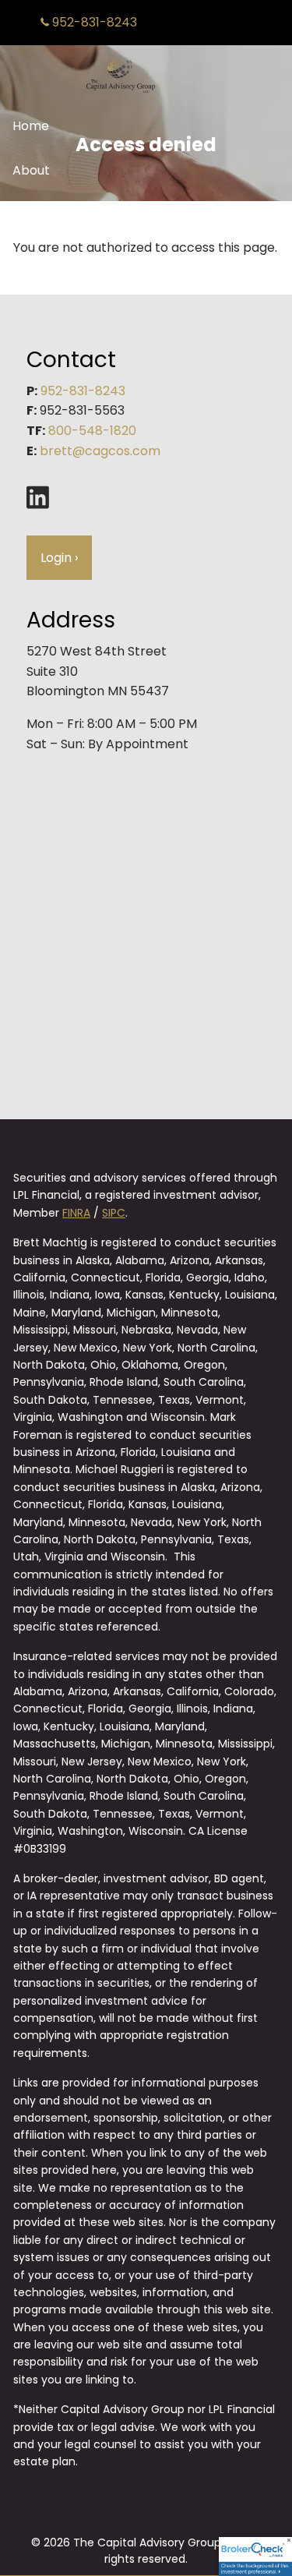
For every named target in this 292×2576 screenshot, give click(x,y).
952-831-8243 (93, 22)
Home (31, 126)
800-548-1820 (92, 431)
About (31, 170)
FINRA (76, 1213)
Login (59, 558)
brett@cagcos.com (100, 451)
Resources (44, 216)
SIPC (114, 1213)
